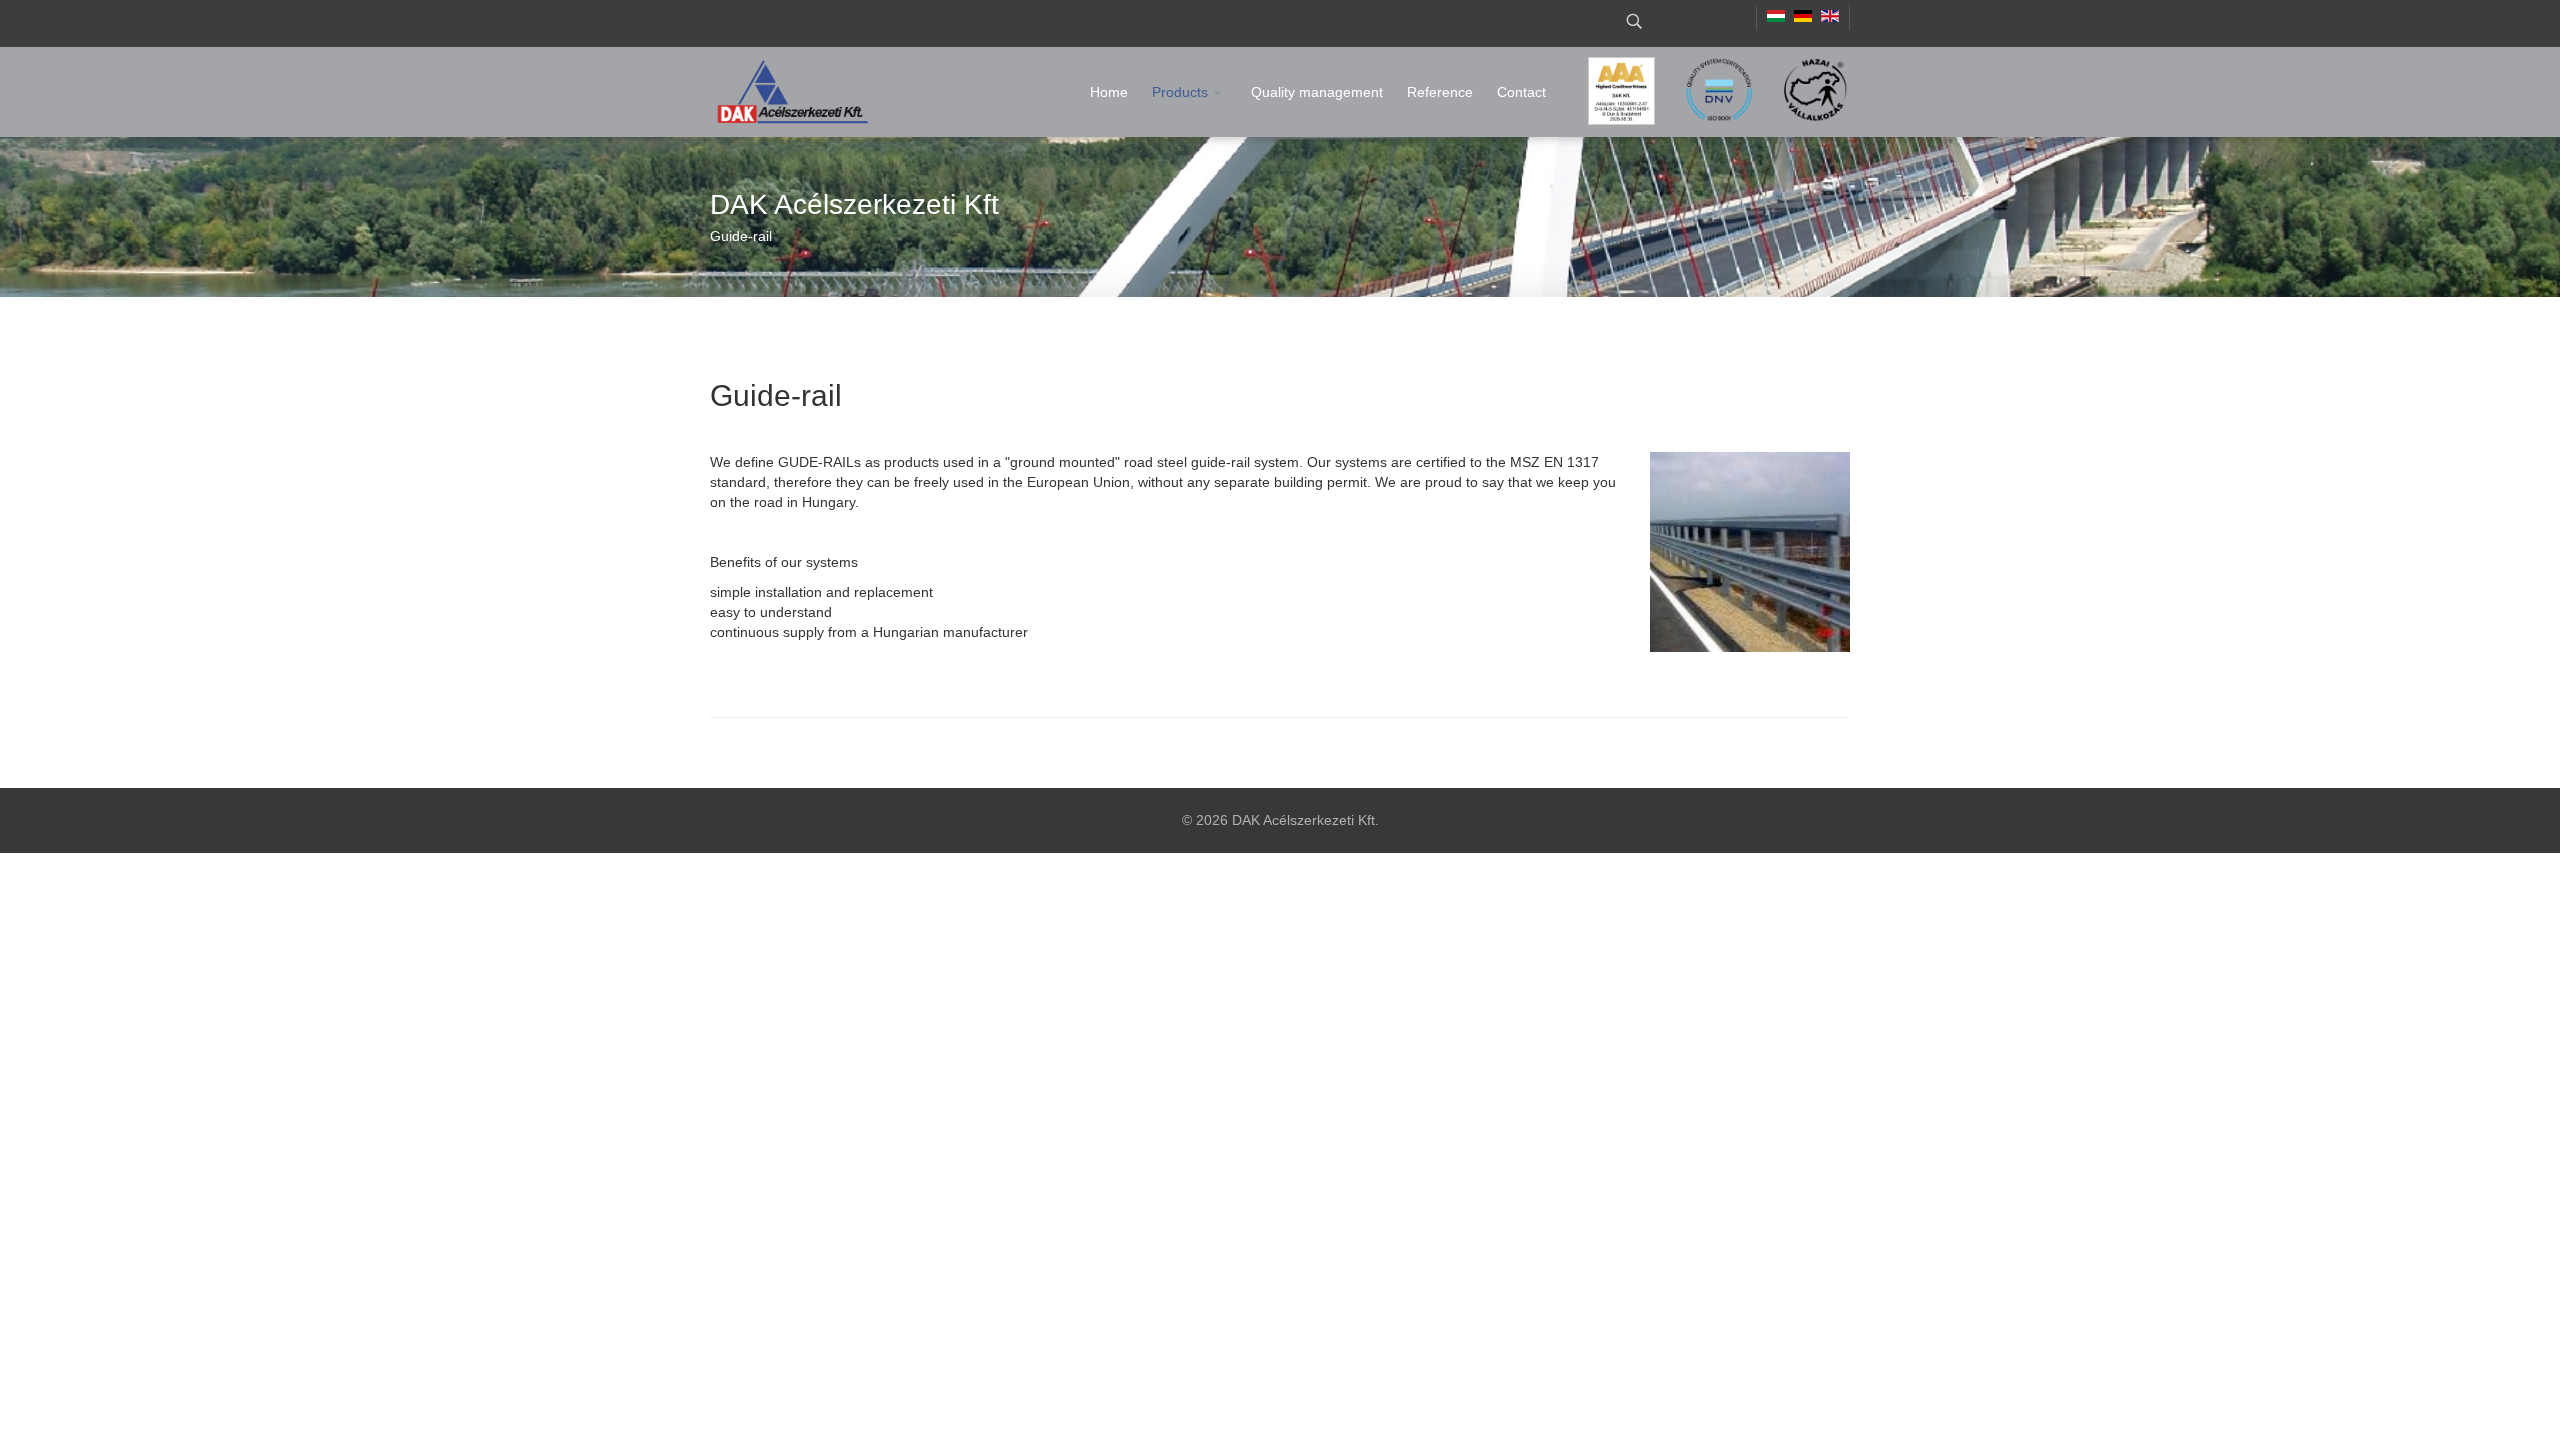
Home (1109, 92)
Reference (1440, 92)
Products (1180, 92)
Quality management (1317, 92)
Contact (1521, 92)
